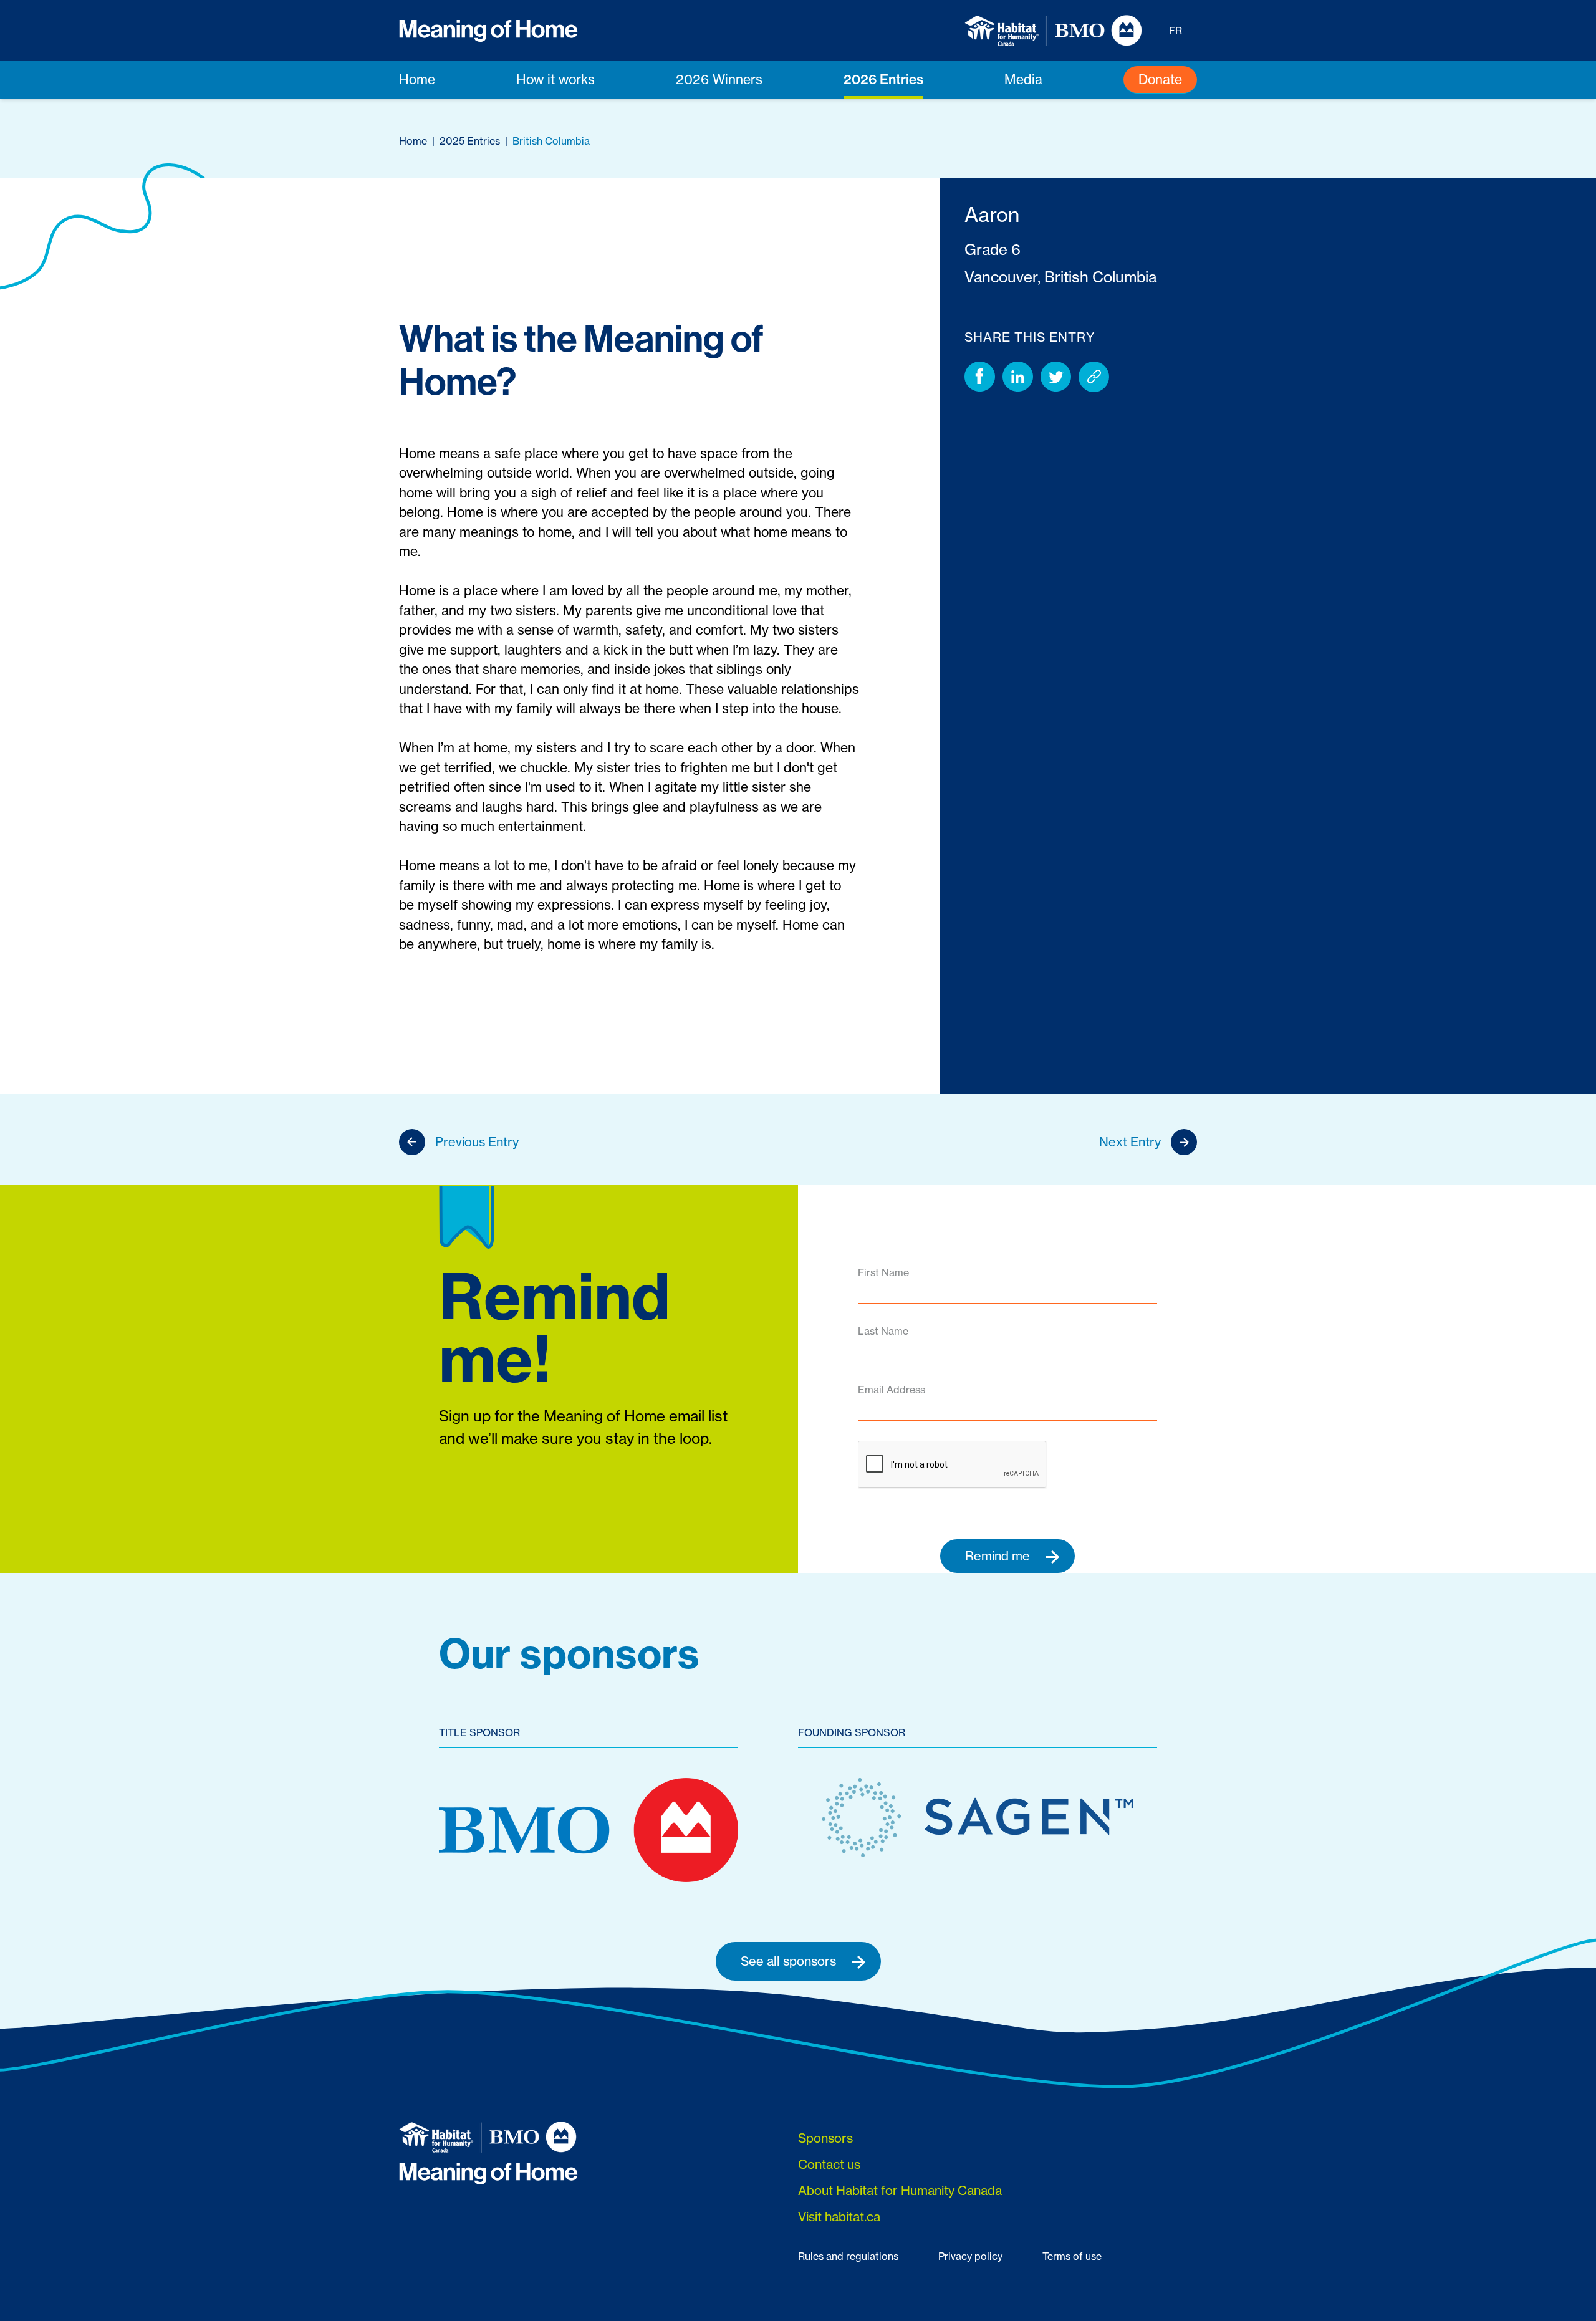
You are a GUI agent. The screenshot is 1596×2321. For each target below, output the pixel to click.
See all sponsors (790, 1961)
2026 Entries (883, 79)
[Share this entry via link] (1094, 377)
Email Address (892, 1390)
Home (417, 79)
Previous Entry (477, 1142)
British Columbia (551, 141)
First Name (883, 1272)
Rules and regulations (848, 2256)
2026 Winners (719, 79)
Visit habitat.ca (839, 2217)
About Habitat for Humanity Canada (900, 2190)
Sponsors (825, 2138)
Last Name (883, 1331)
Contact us (829, 2164)
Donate (1160, 79)
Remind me (999, 1556)
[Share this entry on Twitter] (1056, 377)
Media (1023, 79)
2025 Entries (470, 141)
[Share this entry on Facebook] (980, 377)
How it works (555, 79)
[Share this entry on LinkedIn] (1018, 377)
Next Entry (1130, 1142)
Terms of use (1072, 2256)
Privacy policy (970, 2256)
